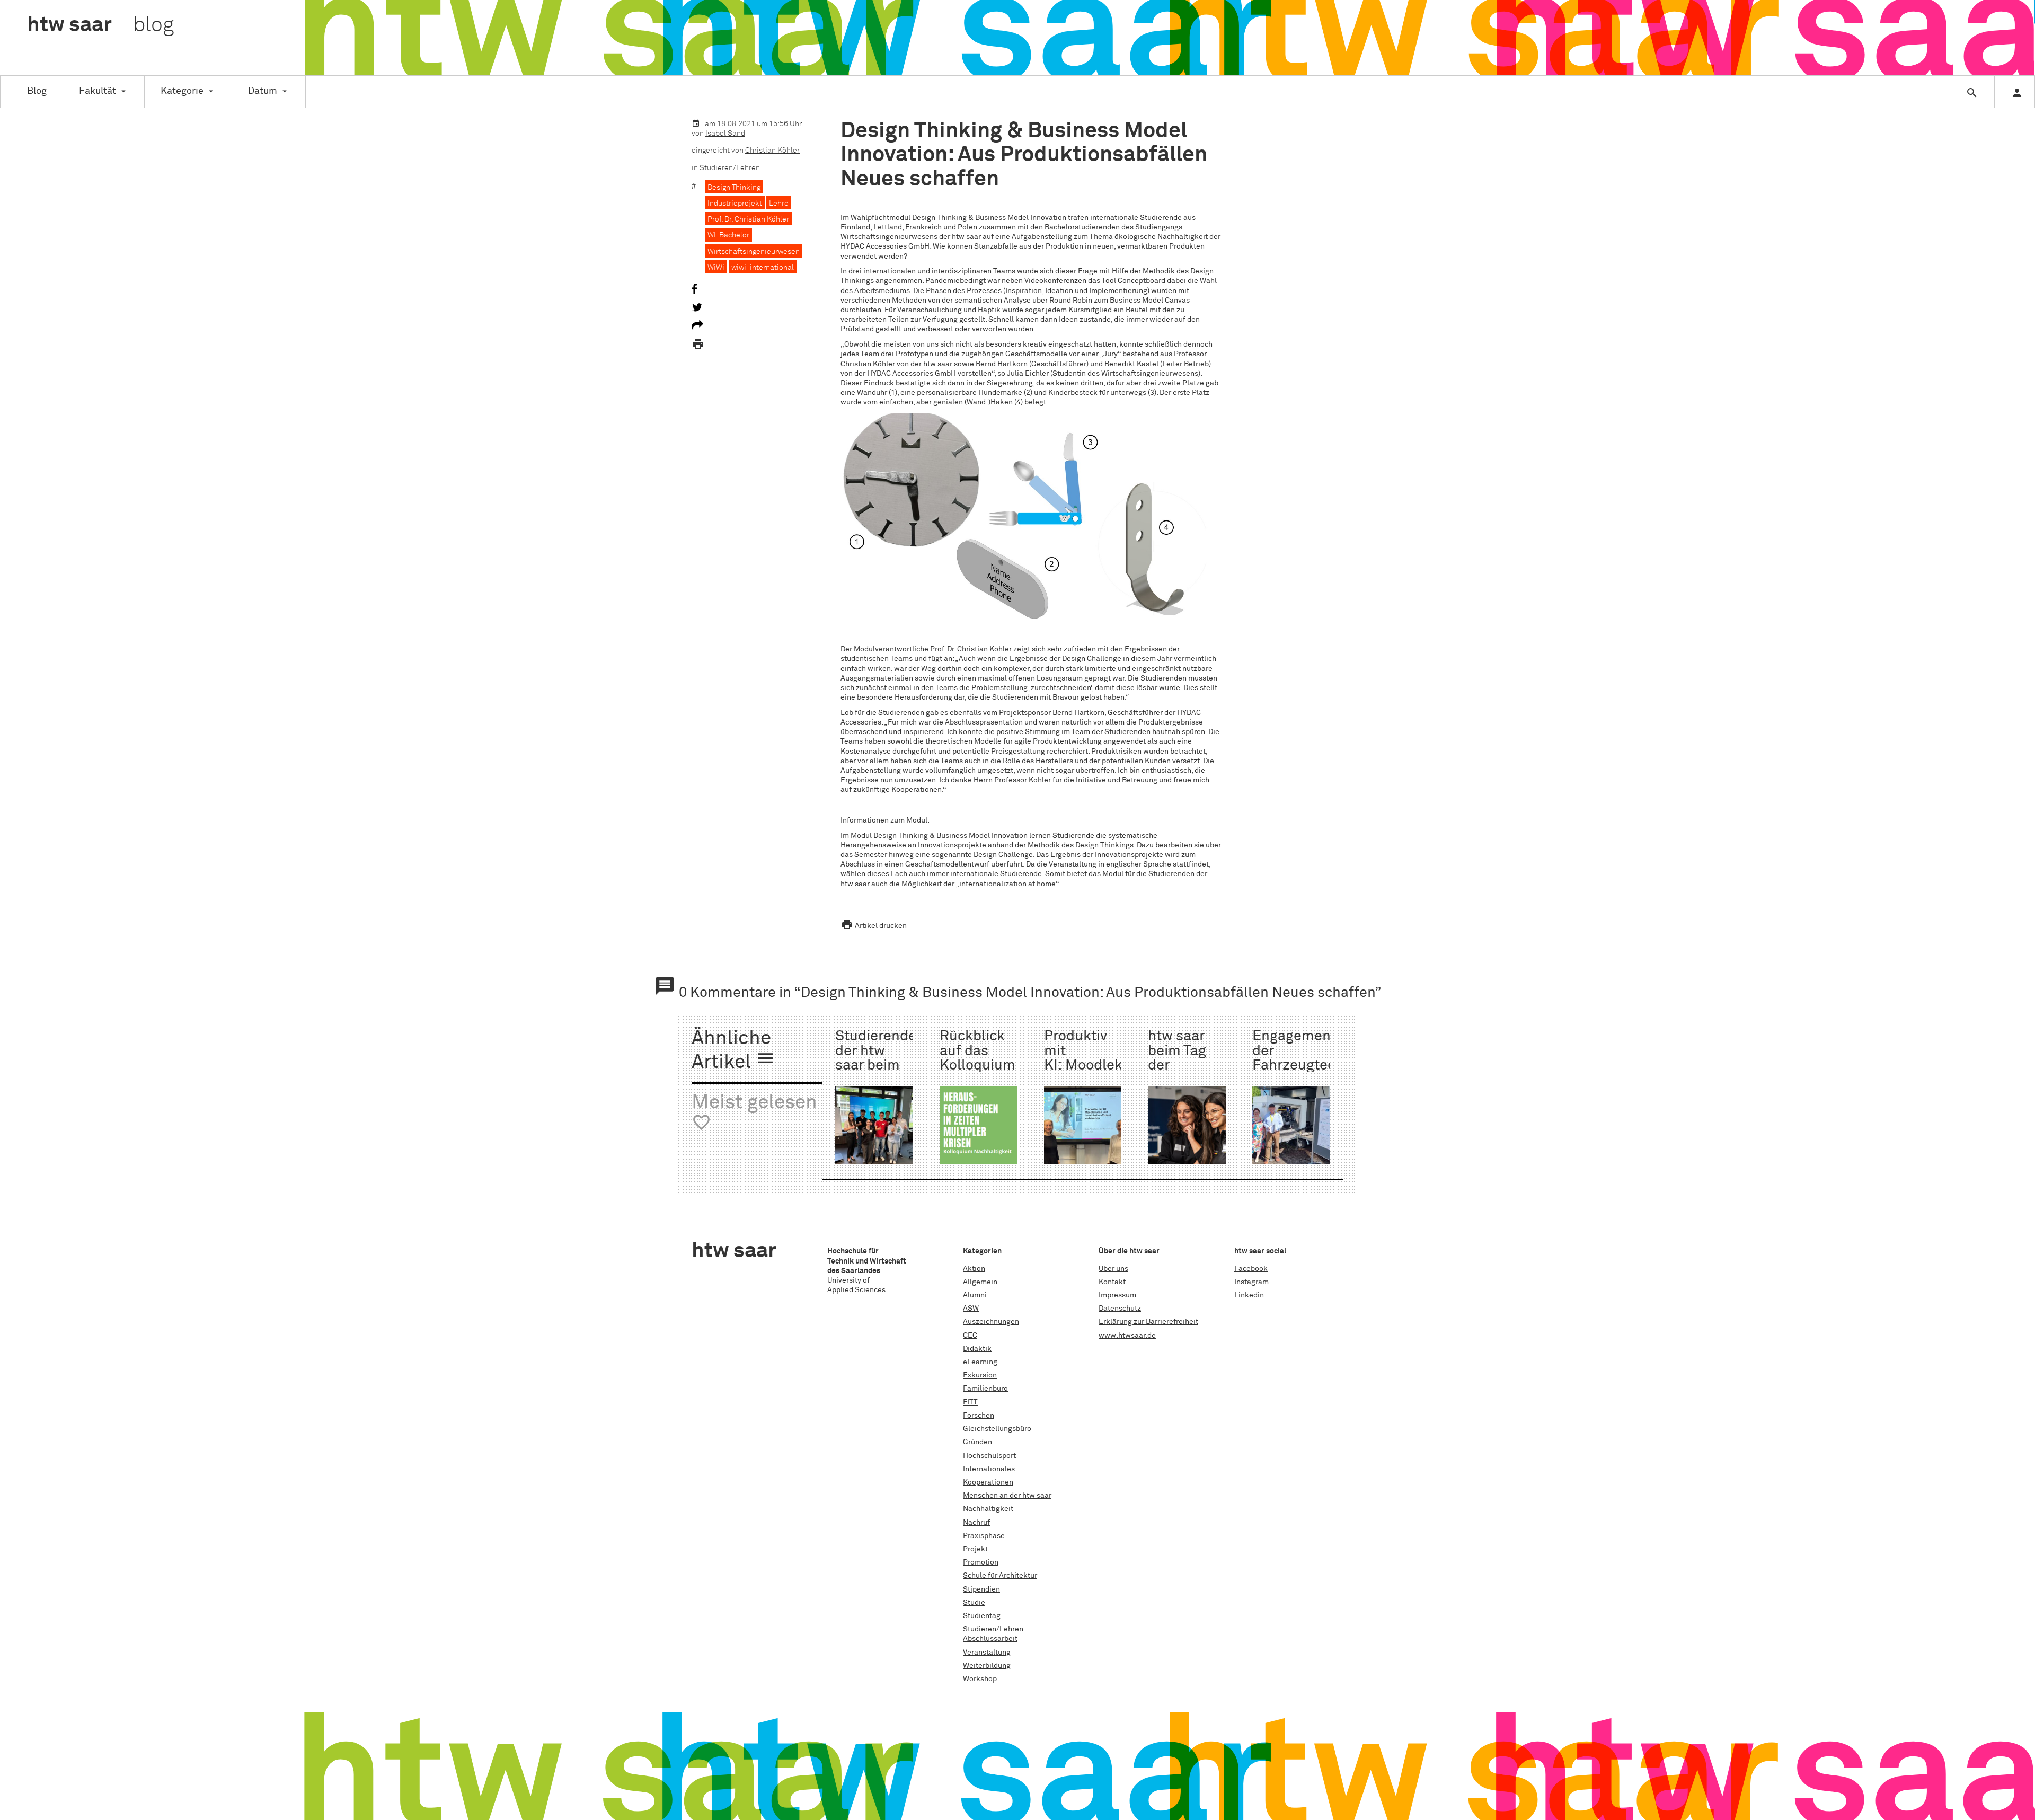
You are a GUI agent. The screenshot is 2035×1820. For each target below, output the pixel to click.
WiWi (716, 268)
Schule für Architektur (1000, 1576)
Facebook (1251, 1269)
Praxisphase (984, 1536)
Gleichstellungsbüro (997, 1429)
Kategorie (182, 91)
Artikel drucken (874, 926)
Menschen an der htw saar (1007, 1496)
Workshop (980, 1679)
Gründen (977, 1442)
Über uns (1113, 1269)
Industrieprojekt (735, 204)
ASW (971, 1309)
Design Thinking (734, 188)
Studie (974, 1603)
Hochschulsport (989, 1456)
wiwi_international (763, 268)
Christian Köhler (772, 151)
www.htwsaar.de (1127, 1336)
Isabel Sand (725, 134)
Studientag (982, 1616)
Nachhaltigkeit (988, 1509)
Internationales (989, 1469)
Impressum (1117, 1295)
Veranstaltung (987, 1653)
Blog (37, 91)
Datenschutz (1120, 1309)
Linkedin (1249, 1295)
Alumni (975, 1295)
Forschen (979, 1416)
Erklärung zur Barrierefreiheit (1148, 1322)
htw (100, 25)
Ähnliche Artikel (733, 1051)
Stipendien (981, 1589)
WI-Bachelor (728, 235)
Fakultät (98, 91)
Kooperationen (988, 1482)
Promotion (981, 1562)
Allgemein (980, 1282)
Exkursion (980, 1375)
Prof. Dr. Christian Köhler (748, 219)
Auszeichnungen (991, 1322)
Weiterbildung (987, 1666)
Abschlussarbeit (990, 1639)
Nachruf (976, 1523)
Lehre (779, 204)
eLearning (980, 1362)
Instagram (1251, 1282)
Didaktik (977, 1349)
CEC (970, 1336)
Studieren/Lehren (730, 168)
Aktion (974, 1269)
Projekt (975, 1549)
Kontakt (1112, 1282)
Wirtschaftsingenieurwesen (754, 252)
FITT (970, 1402)
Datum (263, 91)
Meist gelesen (754, 1113)
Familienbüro (985, 1389)
